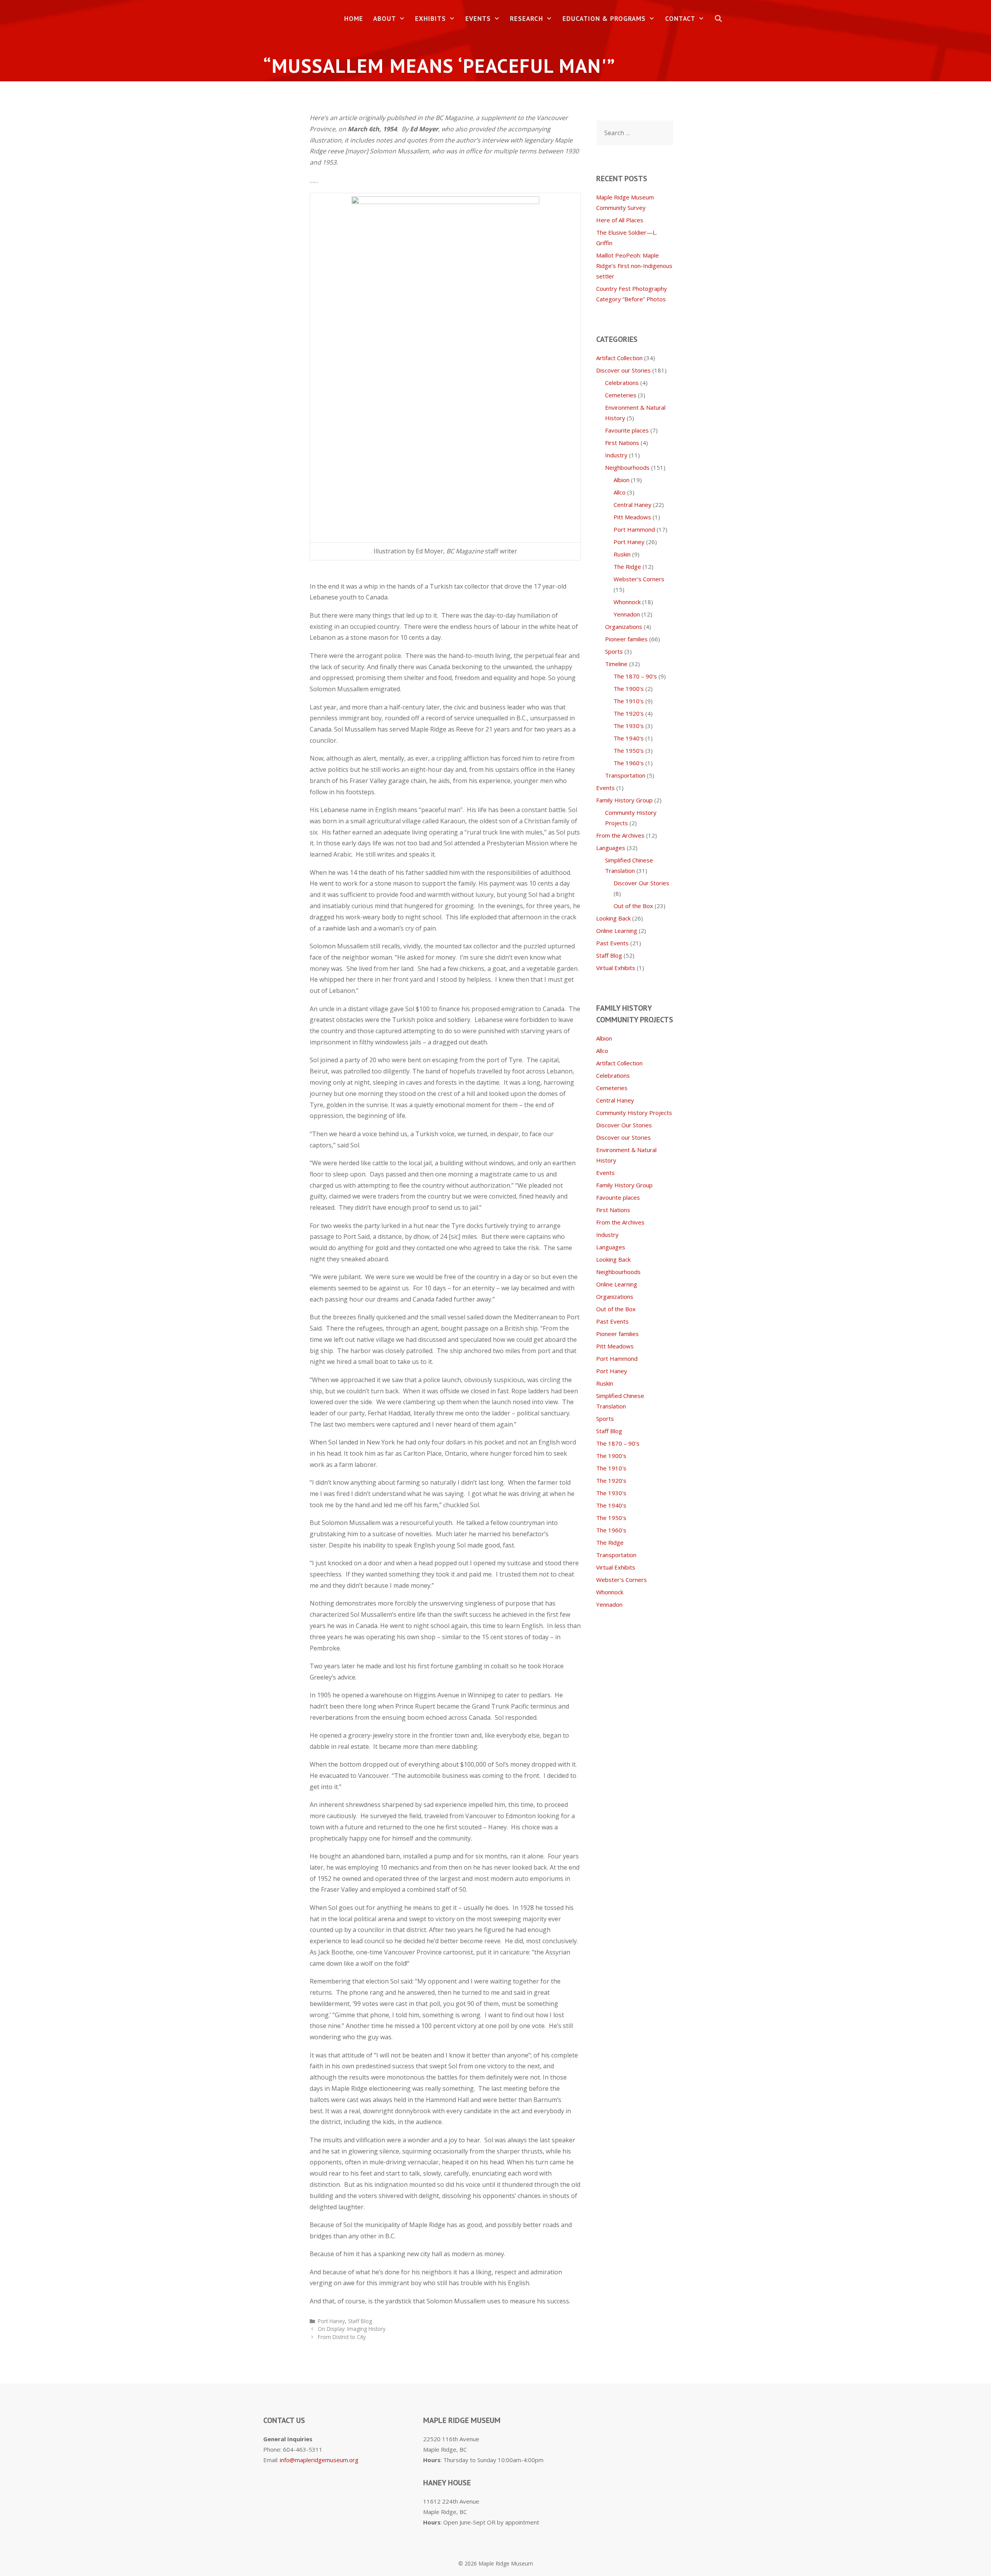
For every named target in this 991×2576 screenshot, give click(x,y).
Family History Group (624, 800)
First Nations (622, 443)
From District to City (342, 2337)
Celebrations (622, 383)
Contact (680, 19)
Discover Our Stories (641, 883)
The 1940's (629, 738)
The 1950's (629, 750)
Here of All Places (620, 220)
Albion (622, 480)
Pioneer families (626, 639)
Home (354, 19)
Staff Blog (360, 2321)
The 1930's (629, 726)
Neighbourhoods (627, 467)
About (385, 19)
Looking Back (613, 918)
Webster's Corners (639, 579)
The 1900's (629, 689)
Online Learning (617, 931)
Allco (620, 492)
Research (526, 19)
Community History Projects (634, 1113)
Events (478, 19)
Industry (616, 455)
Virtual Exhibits (616, 968)
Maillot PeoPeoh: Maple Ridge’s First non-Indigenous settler (634, 266)
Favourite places (627, 430)
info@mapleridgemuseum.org (319, 2460)
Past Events (612, 943)
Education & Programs (604, 19)
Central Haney (633, 505)
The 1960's (629, 763)
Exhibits (430, 19)
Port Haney (331, 2321)
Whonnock (627, 602)
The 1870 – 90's (635, 676)
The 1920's (629, 713)
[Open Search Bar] (718, 19)
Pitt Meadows (632, 517)
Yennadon (627, 614)
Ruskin (622, 554)
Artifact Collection (619, 358)
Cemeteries (621, 395)
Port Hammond (634, 529)
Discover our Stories (623, 370)
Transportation (625, 775)
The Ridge (627, 567)
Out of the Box (633, 906)
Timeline (616, 664)
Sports (614, 651)
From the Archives (620, 835)
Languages (611, 848)
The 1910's (629, 701)
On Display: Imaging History (352, 2329)
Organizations (624, 627)
